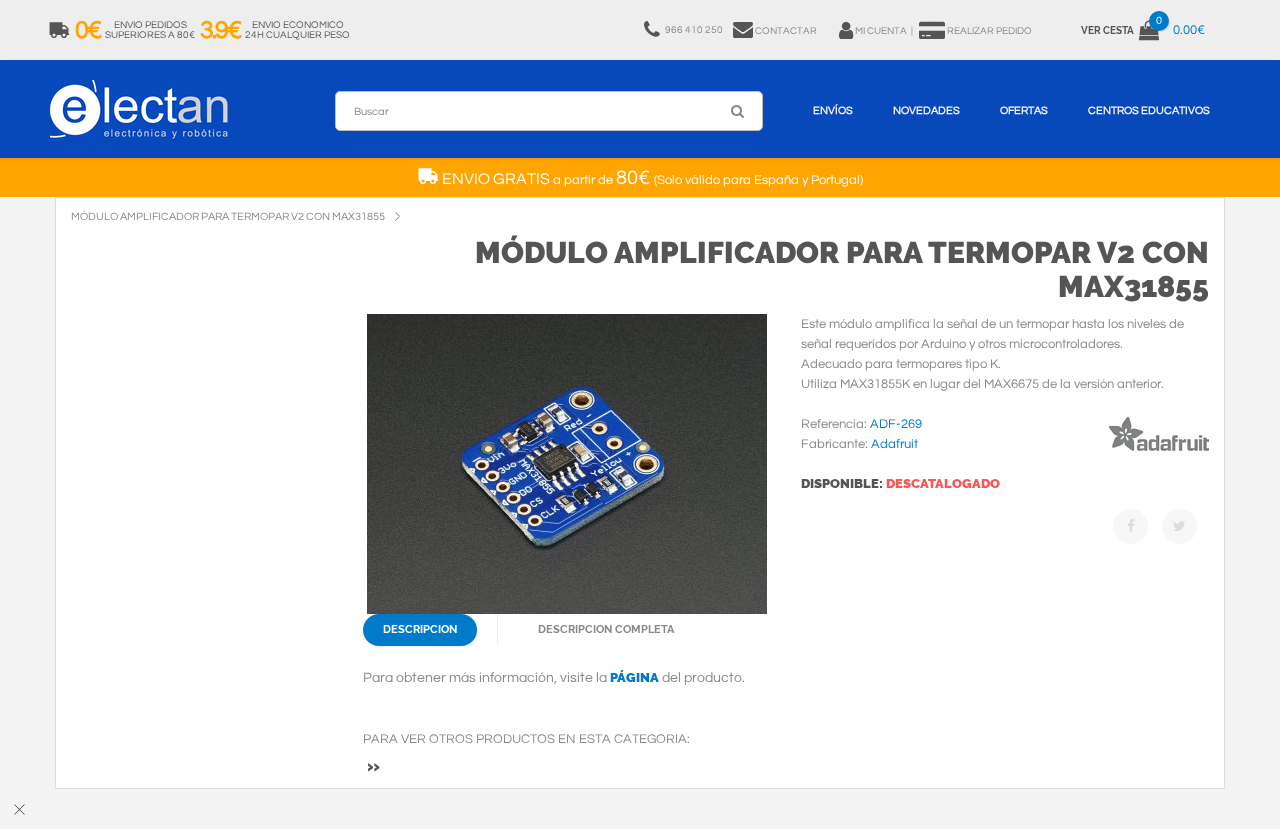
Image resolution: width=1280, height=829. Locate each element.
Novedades (926, 110)
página (634, 677)
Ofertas (1024, 110)
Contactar (786, 31)
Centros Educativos (1149, 110)
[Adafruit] (1159, 455)
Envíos (833, 110)
